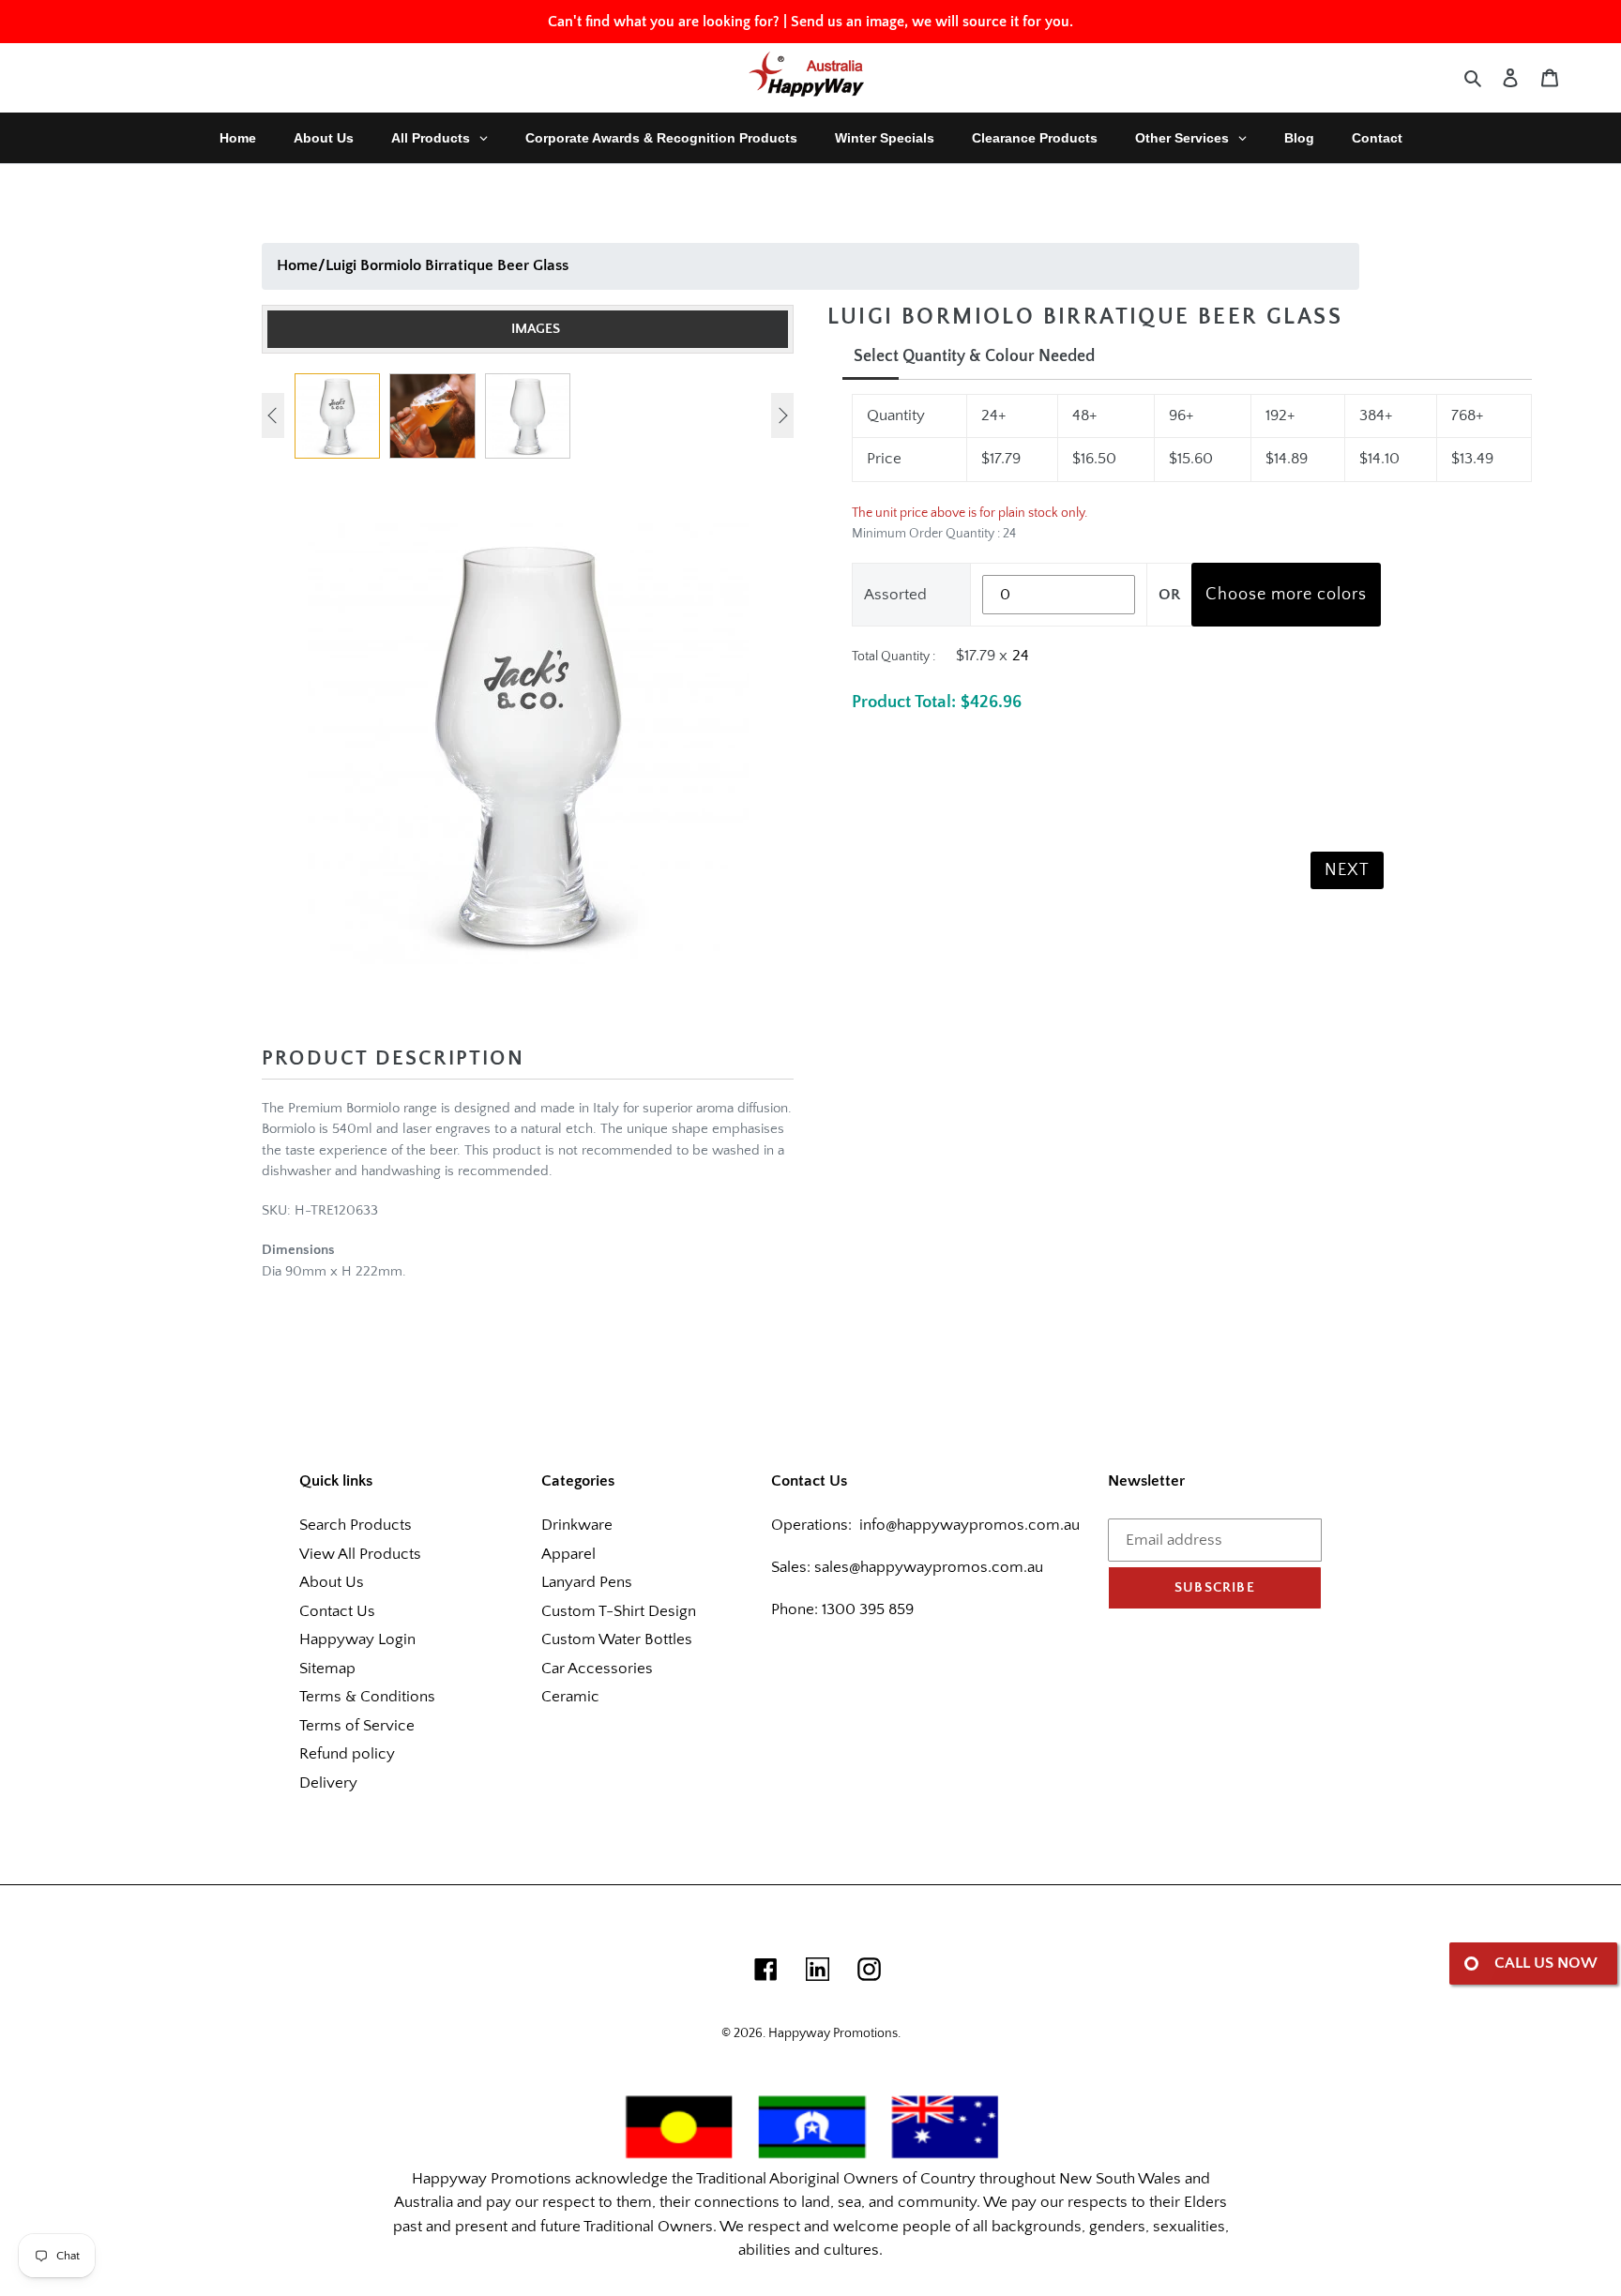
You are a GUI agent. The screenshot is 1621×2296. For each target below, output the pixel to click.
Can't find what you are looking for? (664, 22)
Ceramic (570, 1697)
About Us (332, 1582)
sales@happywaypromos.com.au (929, 1567)
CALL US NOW (1546, 1963)
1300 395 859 (866, 1609)
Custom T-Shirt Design (619, 1611)
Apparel (568, 1554)
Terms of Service (357, 1726)
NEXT (1347, 870)
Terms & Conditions (367, 1697)
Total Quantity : (894, 657)
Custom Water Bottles (617, 1639)
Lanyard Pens (587, 1582)
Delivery (328, 1783)
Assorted (895, 595)
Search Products (356, 1525)
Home (297, 265)
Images (536, 329)
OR (1169, 595)
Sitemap (327, 1669)
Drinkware (577, 1525)
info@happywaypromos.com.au (970, 1525)
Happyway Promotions (833, 2033)
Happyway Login (357, 1639)
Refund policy (347, 1754)
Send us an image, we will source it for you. (932, 22)
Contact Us (337, 1611)
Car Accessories (597, 1669)
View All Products (360, 1554)
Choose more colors (1286, 595)
